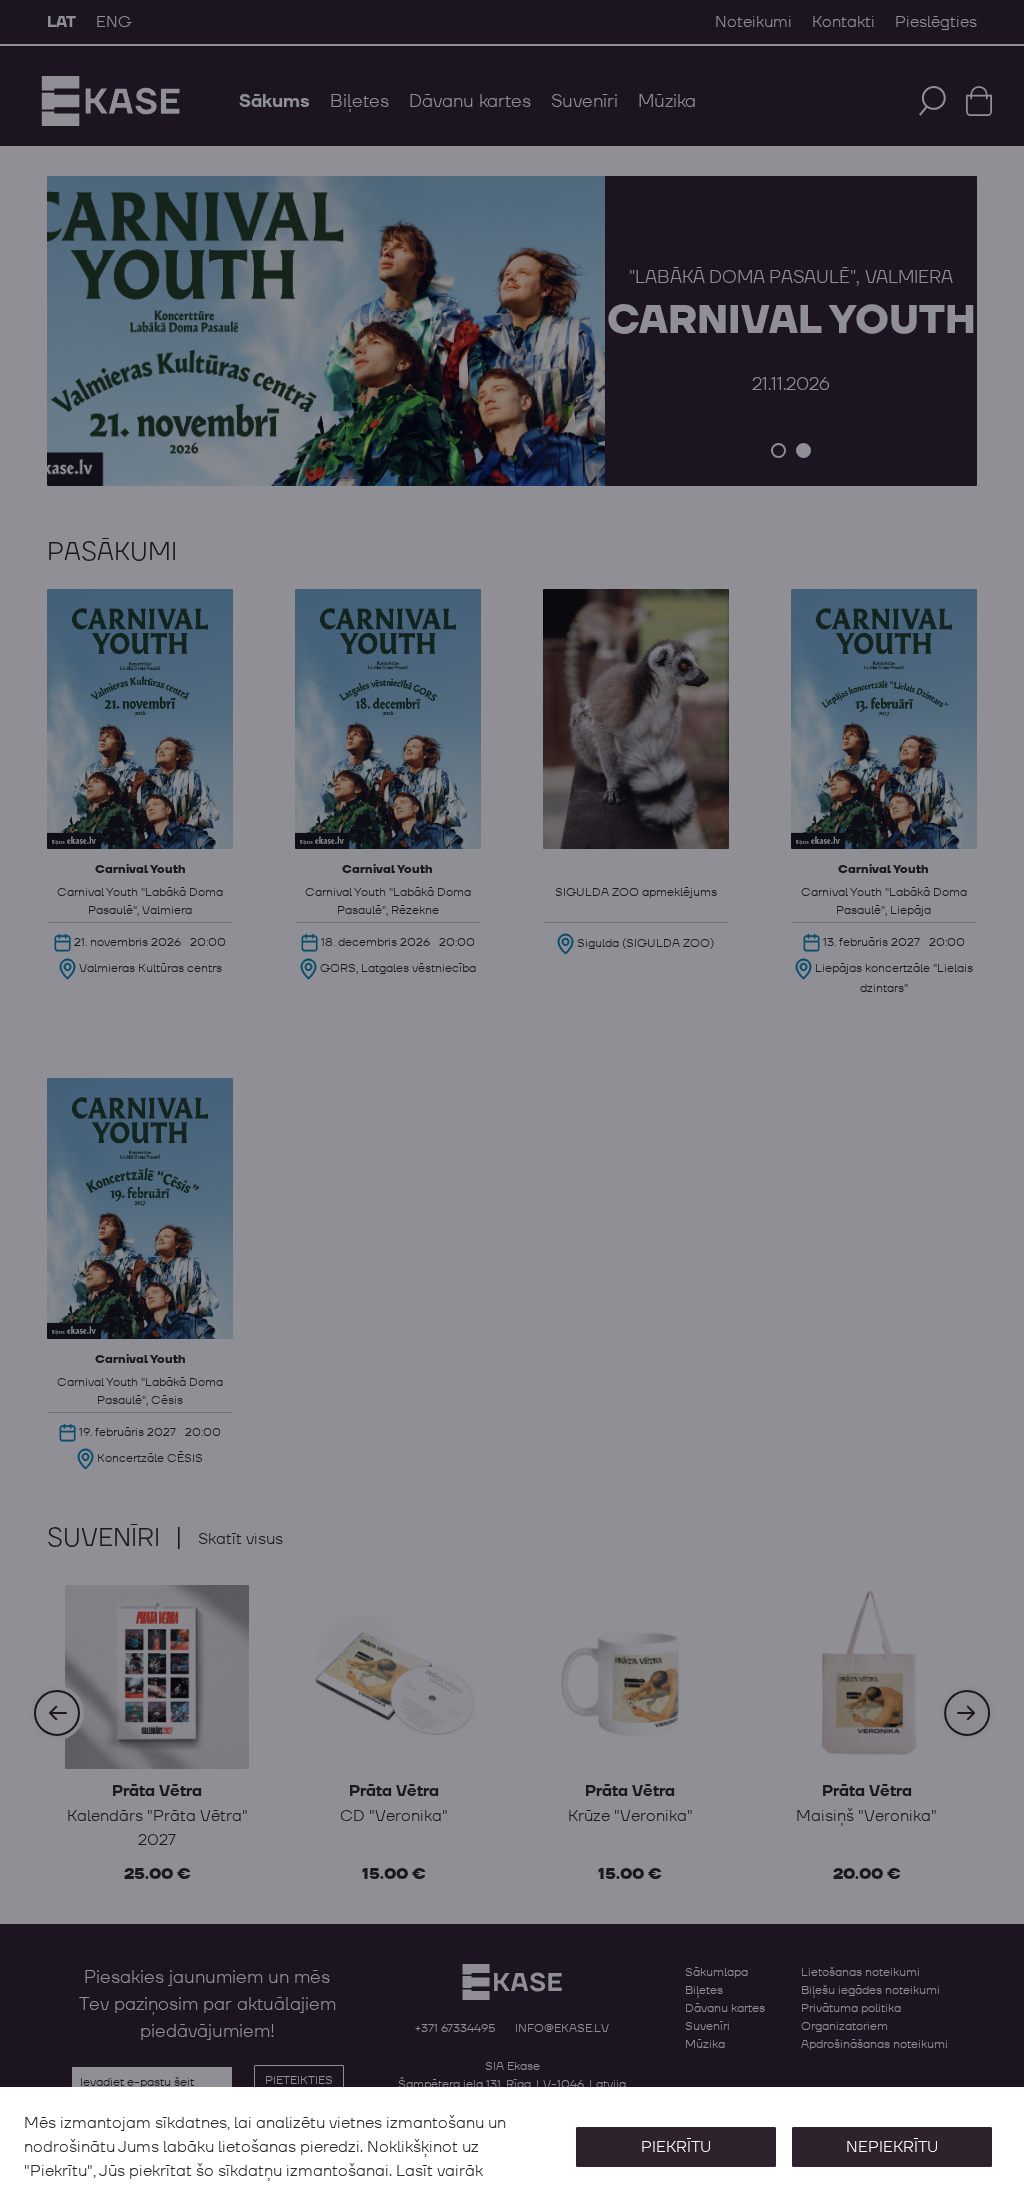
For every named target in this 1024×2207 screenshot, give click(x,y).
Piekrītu (676, 2147)
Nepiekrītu (892, 2147)
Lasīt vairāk (439, 2171)
